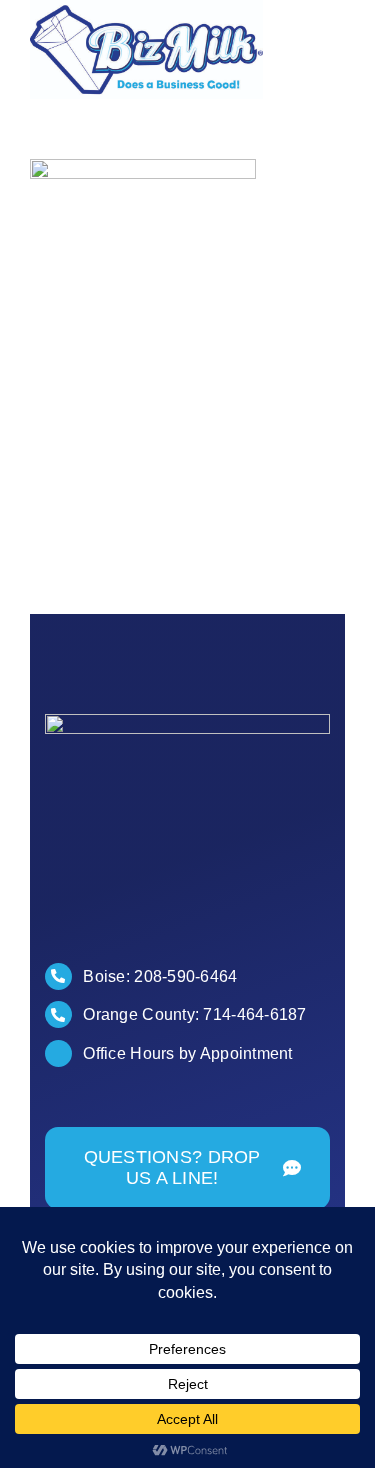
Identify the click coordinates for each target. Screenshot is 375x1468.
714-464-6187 (254, 1014)
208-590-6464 (185, 976)
